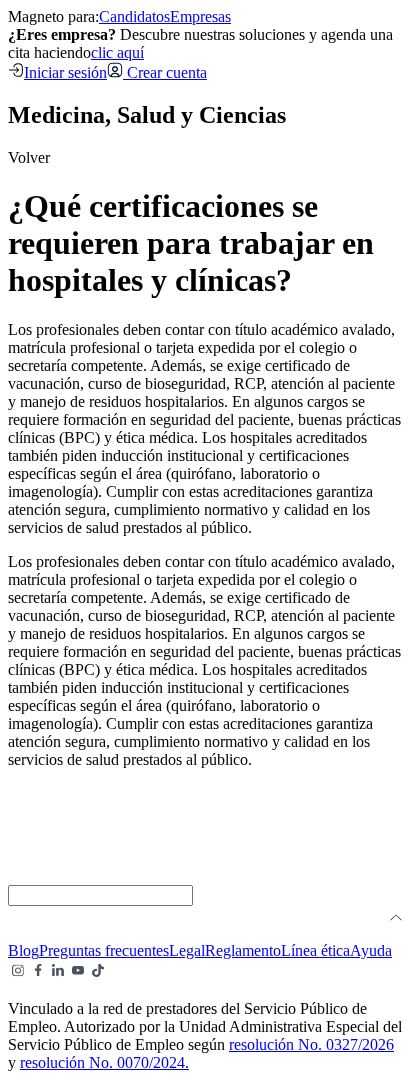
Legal (187, 950)
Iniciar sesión (65, 72)
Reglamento (243, 950)
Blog (23, 950)
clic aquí (117, 52)
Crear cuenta (165, 72)
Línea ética (315, 950)
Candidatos (134, 16)
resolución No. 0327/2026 (311, 1044)
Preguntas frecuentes (104, 950)
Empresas (200, 16)
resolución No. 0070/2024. (104, 1062)
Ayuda (371, 950)
